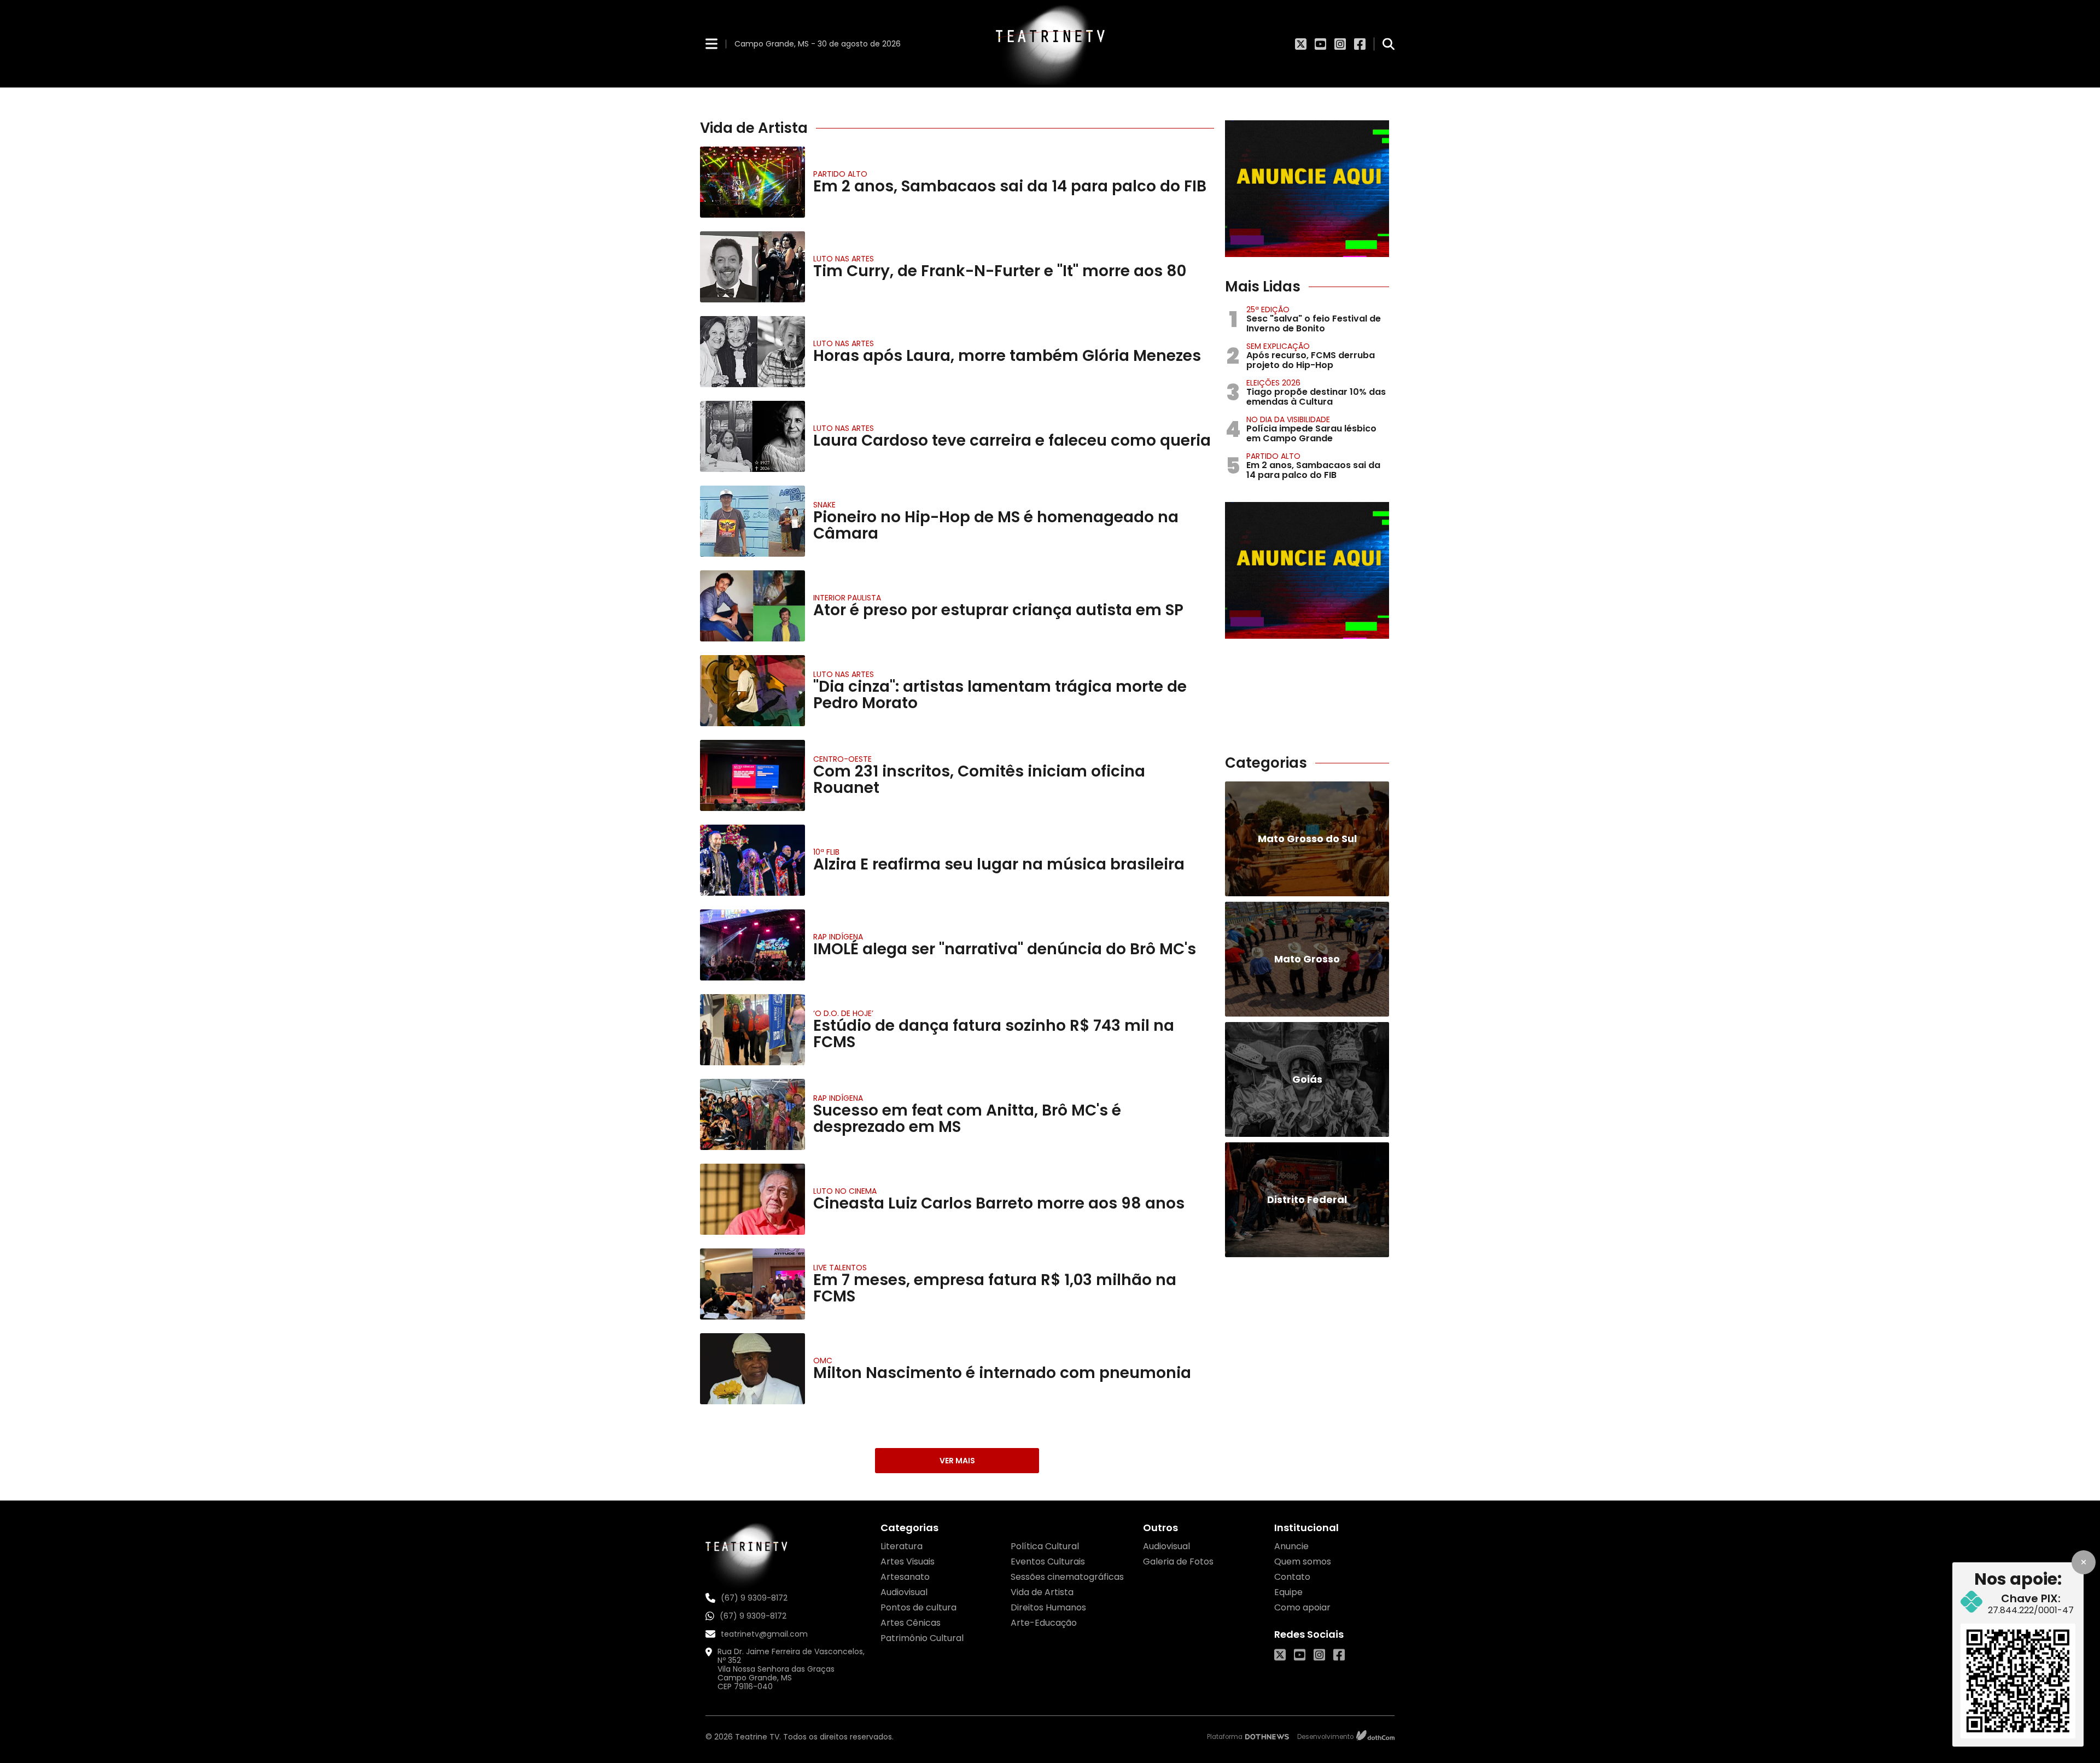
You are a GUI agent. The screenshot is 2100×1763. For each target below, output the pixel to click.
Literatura (902, 1546)
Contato (1292, 1577)
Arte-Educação (1044, 1623)
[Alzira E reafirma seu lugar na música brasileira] (752, 860)
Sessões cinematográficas (1067, 1577)
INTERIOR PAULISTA (847, 598)
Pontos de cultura (918, 1607)
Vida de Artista (1042, 1592)
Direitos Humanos (1048, 1607)
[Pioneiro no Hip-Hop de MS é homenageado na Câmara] (752, 521)
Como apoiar (1302, 1607)
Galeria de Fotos (1178, 1561)
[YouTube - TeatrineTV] (1320, 44)
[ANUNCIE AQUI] (1307, 189)
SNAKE (824, 505)
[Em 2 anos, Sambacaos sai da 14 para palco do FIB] (752, 182)
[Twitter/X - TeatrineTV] (1301, 44)
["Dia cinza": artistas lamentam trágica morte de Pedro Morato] (752, 691)
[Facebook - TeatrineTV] (1360, 44)
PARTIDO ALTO (840, 174)
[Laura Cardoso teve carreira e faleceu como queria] (752, 436)
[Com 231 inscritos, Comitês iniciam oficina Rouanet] (752, 775)
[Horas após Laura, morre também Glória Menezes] (752, 352)
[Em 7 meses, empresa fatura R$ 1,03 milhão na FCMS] (752, 1284)
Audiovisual (904, 1592)
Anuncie (1291, 1546)
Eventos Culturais (1048, 1561)
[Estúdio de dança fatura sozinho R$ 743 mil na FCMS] (752, 1030)
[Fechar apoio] (2084, 1562)
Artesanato (905, 1577)
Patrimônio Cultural (922, 1638)
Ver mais (957, 1461)
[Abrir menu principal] (711, 43)
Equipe (1288, 1592)
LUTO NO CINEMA (845, 1191)
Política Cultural (1045, 1546)
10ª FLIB (826, 852)
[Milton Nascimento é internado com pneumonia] (752, 1369)
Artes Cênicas (911, 1623)
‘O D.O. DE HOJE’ (843, 1013)
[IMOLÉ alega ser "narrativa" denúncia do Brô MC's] (752, 945)
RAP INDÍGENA (838, 937)
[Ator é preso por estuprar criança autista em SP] (752, 606)
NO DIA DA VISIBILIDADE (1288, 419)
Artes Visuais (908, 1561)
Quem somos (1303, 1561)
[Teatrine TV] (1050, 44)
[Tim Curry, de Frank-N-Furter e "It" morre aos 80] (752, 267)
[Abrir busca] (1389, 44)
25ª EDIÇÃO (1268, 310)
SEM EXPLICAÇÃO (1278, 346)
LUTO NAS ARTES (844, 259)
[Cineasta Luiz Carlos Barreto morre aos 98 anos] (752, 1199)
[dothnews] (1267, 1737)
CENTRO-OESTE (842, 759)
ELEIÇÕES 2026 (1273, 383)
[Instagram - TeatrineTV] (1340, 44)
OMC (823, 1361)
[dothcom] (1375, 1737)
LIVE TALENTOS (840, 1268)
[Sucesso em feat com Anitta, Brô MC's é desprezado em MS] (752, 1114)
